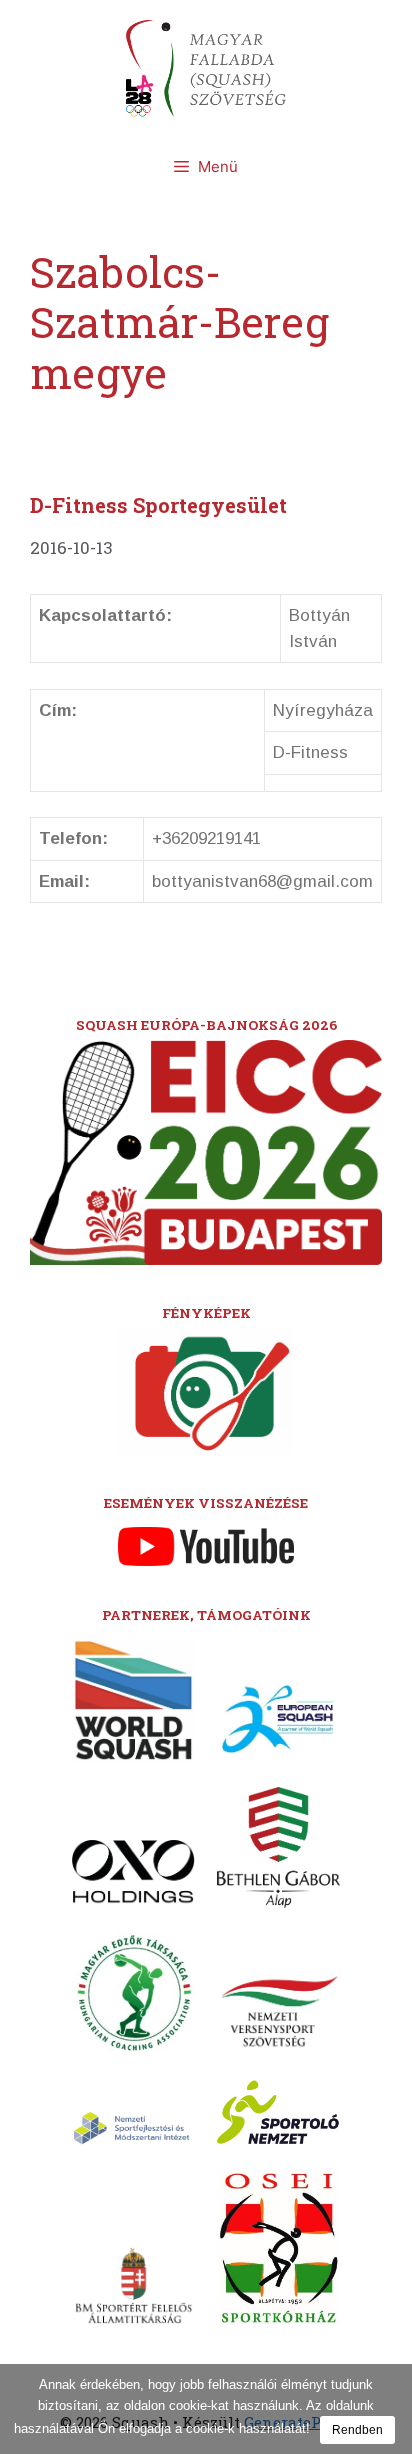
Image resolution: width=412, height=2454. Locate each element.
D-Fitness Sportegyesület (158, 505)
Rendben (357, 2430)
